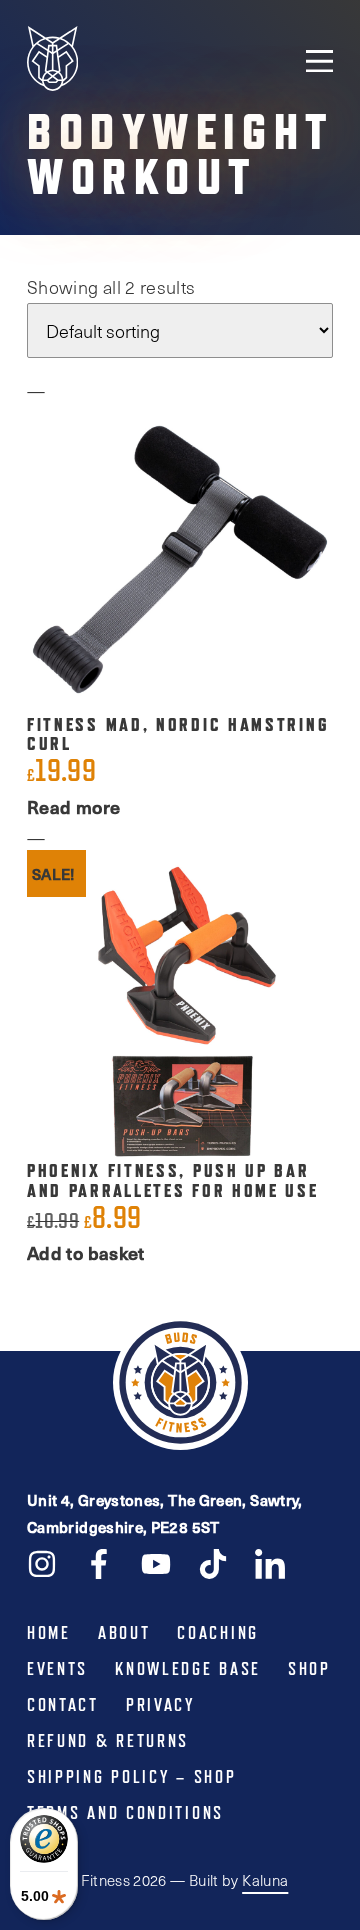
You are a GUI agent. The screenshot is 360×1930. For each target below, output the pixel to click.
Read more (73, 806)
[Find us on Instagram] (42, 1562)
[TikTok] (213, 1562)
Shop (309, 1669)
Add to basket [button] (86, 1252)
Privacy (160, 1705)
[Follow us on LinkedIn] (270, 1562)
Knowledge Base (188, 1669)
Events (57, 1669)
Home (49, 1633)
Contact (63, 1705)
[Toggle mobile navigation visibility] (319, 60)
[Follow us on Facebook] (99, 1562)
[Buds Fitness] (52, 60)
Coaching (218, 1633)
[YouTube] (156, 1562)
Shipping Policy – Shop (131, 1777)
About (124, 1633)
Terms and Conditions (125, 1813)
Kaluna (265, 1880)
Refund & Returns (108, 1741)
